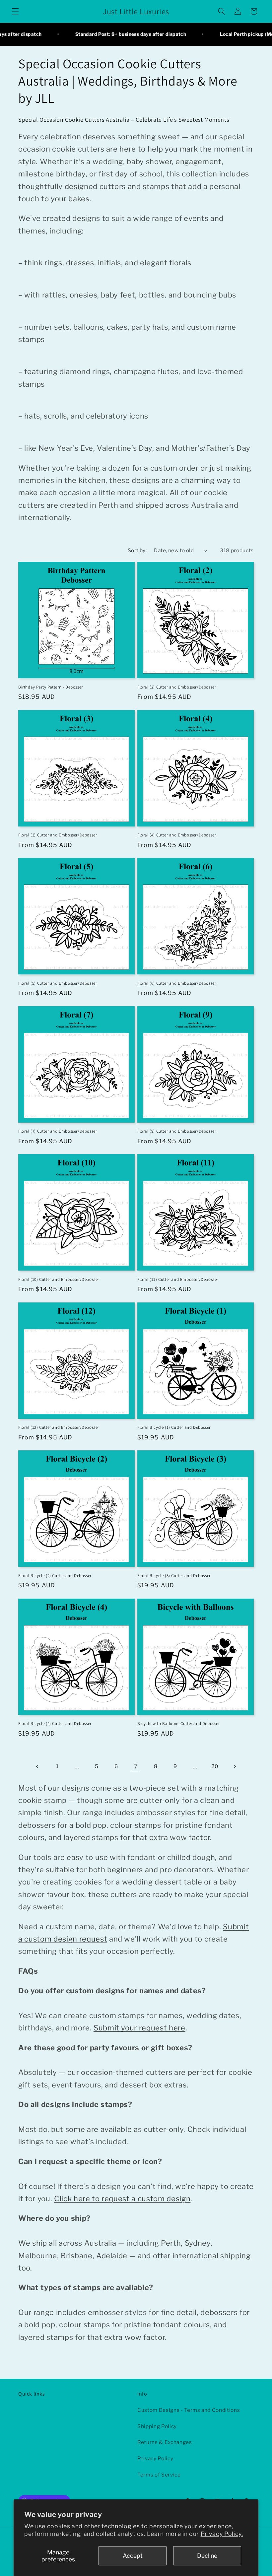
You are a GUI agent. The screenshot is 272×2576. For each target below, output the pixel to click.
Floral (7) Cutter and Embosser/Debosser (58, 1131)
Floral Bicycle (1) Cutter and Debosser (174, 1427)
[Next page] (235, 1766)
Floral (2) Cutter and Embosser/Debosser (177, 687)
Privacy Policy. (222, 2534)
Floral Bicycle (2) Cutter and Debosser (55, 1576)
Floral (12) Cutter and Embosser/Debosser (59, 1427)
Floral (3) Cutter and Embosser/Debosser (58, 835)
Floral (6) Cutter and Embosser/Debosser (177, 983)
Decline (207, 2556)
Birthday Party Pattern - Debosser (51, 687)
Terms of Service (159, 2475)
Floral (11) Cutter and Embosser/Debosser (178, 1280)
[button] (15, 11)
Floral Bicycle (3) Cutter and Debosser (174, 1576)
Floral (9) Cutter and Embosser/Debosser (177, 1131)
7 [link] (136, 1766)
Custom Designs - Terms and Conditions (189, 2410)
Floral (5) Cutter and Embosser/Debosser (58, 983)
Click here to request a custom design (122, 2199)
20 (215, 1766)
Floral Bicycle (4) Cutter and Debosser (55, 1724)
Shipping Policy (157, 2426)
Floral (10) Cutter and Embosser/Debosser (59, 1280)
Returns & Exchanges (165, 2442)
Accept (133, 2556)
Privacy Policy (155, 2458)
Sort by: (137, 550)
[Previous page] (37, 1766)
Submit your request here (139, 2028)
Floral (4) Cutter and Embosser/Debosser (177, 835)
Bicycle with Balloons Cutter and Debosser (179, 1724)
